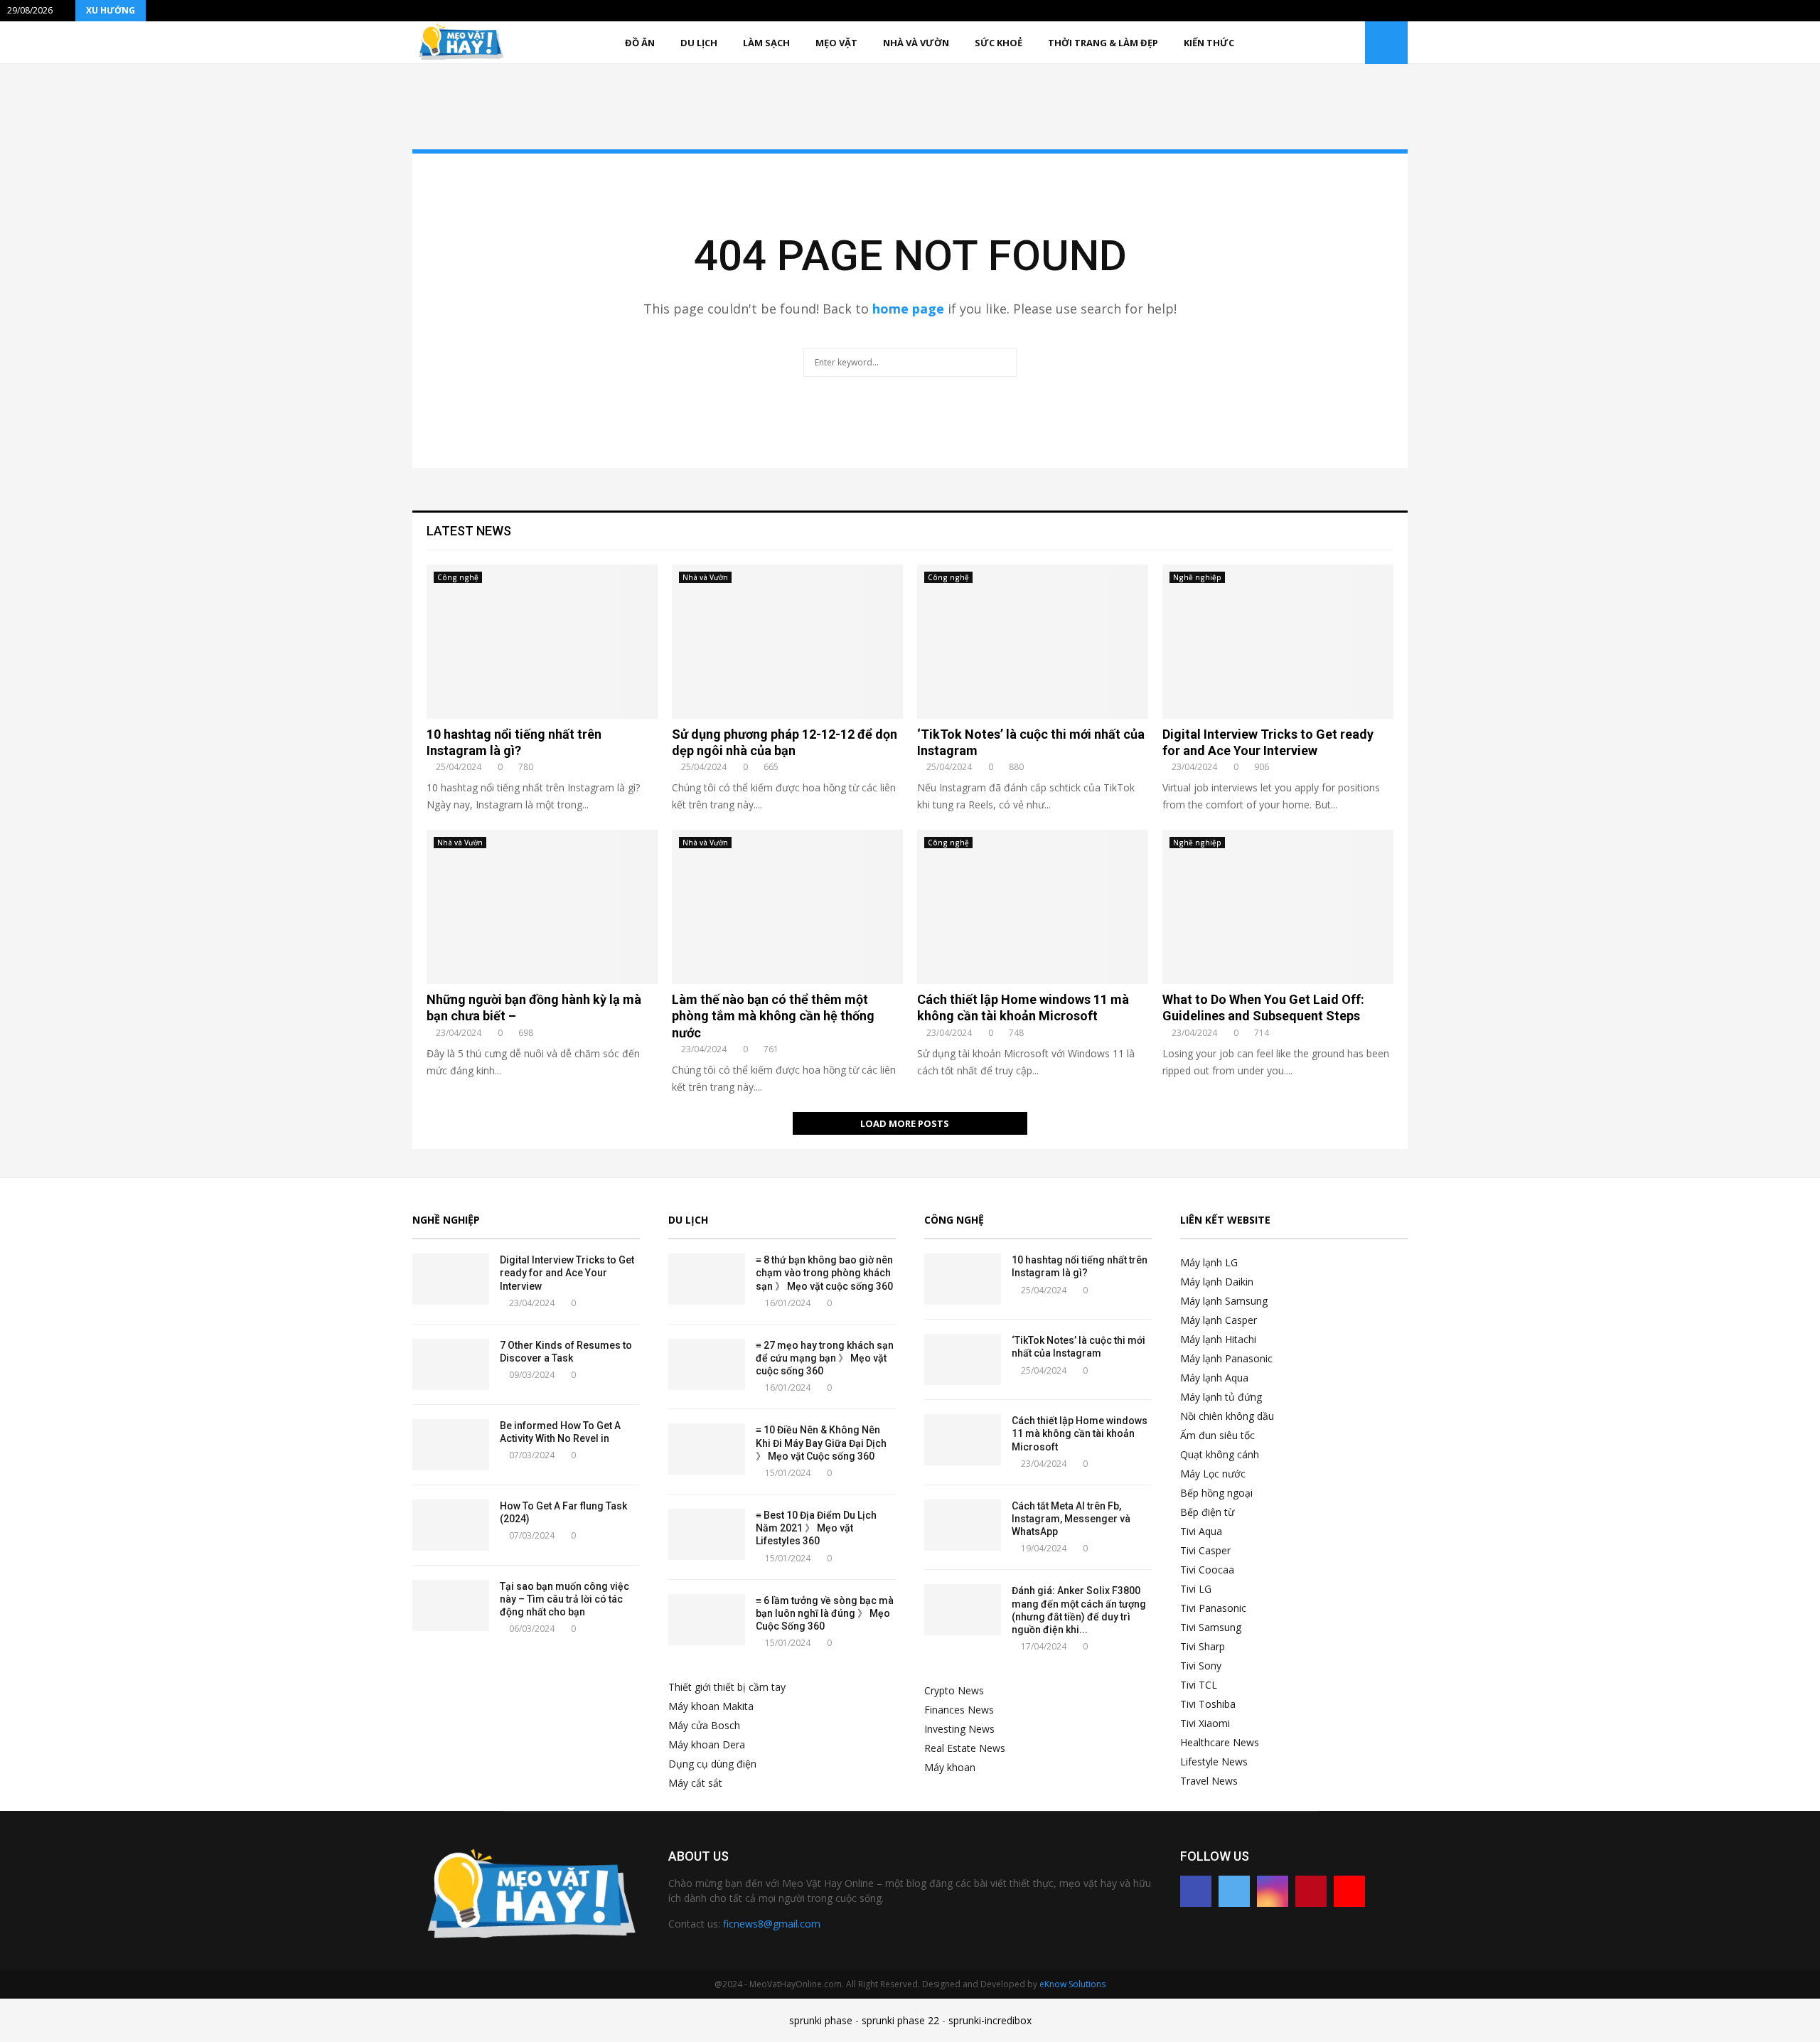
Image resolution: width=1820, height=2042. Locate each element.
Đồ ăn (640, 43)
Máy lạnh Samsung (1224, 1301)
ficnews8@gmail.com (772, 1924)
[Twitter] (1234, 1891)
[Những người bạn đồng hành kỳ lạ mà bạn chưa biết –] (542, 907)
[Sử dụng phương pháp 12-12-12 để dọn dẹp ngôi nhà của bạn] (787, 642)
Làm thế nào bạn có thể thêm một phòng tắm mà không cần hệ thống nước (773, 1016)
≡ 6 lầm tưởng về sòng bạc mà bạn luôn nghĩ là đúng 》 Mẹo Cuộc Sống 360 (825, 1613)
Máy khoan (950, 1767)
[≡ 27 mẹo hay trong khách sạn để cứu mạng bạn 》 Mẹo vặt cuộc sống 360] (707, 1364)
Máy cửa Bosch (704, 1725)
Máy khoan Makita (711, 1706)
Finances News (959, 1710)
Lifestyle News (1214, 1762)
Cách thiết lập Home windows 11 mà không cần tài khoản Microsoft (1080, 1433)
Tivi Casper (1205, 1550)
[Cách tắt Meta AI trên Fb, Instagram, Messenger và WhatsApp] (963, 1525)
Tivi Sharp (1203, 1646)
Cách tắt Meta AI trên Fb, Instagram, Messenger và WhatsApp (1071, 1519)
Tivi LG (1196, 1589)
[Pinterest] (1311, 1891)
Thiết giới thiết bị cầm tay (727, 1687)
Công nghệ (458, 577)
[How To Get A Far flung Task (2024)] (451, 1525)
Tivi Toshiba (1208, 1704)
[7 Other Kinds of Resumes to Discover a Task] (451, 1364)
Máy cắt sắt (695, 1783)
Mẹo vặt (836, 43)
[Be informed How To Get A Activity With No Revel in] (451, 1445)
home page (908, 309)
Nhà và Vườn (916, 43)
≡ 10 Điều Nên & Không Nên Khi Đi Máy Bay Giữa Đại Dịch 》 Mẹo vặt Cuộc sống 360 (821, 1443)
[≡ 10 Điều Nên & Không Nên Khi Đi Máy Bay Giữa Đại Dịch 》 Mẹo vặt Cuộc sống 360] (707, 1449)
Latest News (469, 531)
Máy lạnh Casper (1219, 1320)
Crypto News (954, 1690)
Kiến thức (1209, 43)
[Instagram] (1273, 1891)
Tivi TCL (1199, 1685)
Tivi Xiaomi (1205, 1723)
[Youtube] (1349, 1891)
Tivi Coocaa (1207, 1570)
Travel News (1209, 1781)
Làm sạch (766, 43)
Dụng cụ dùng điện (712, 1764)
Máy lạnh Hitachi (1218, 1339)
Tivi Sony (1201, 1666)
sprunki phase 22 (900, 2020)
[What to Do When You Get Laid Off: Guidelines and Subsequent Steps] (1278, 907)
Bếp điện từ (1207, 1512)
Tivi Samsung (1211, 1627)
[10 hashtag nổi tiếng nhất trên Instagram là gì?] (542, 642)
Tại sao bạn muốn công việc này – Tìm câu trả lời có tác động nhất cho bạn (564, 1599)
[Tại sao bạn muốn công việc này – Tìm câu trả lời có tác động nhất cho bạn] (451, 1605)
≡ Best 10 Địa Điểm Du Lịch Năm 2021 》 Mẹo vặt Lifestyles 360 (816, 1528)
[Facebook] (1196, 1891)
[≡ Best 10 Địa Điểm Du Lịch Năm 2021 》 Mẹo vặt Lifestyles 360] (707, 1534)
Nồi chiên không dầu (1227, 1416)
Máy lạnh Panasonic (1226, 1358)
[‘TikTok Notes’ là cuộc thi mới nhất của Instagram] (1033, 642)
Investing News (959, 1729)
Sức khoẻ (999, 43)
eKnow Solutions (1072, 1984)
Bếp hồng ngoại (1216, 1493)
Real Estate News (965, 1748)
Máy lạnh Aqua (1214, 1378)
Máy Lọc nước (1213, 1474)
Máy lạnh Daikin (1217, 1282)
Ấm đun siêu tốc (1217, 1435)
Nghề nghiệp (1197, 577)
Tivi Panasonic (1213, 1608)
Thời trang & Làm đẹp (1103, 43)
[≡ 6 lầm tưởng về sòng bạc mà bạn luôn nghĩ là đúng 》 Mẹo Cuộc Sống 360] (707, 1620)
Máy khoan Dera (707, 1744)
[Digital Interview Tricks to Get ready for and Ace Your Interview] (1278, 642)
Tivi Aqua (1201, 1531)
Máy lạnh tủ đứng (1221, 1397)
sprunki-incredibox (990, 2020)
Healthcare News (1220, 1742)
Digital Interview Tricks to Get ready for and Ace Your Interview (567, 1273)
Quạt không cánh (1220, 1454)
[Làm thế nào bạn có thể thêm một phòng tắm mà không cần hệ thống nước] (787, 907)
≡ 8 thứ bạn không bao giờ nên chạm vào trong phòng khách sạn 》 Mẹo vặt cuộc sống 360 (824, 1273)
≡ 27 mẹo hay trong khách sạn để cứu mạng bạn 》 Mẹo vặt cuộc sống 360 (825, 1358)
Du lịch (699, 43)
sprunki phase (821, 2020)
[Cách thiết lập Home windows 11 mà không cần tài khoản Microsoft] (1033, 907)
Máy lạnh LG (1209, 1262)
